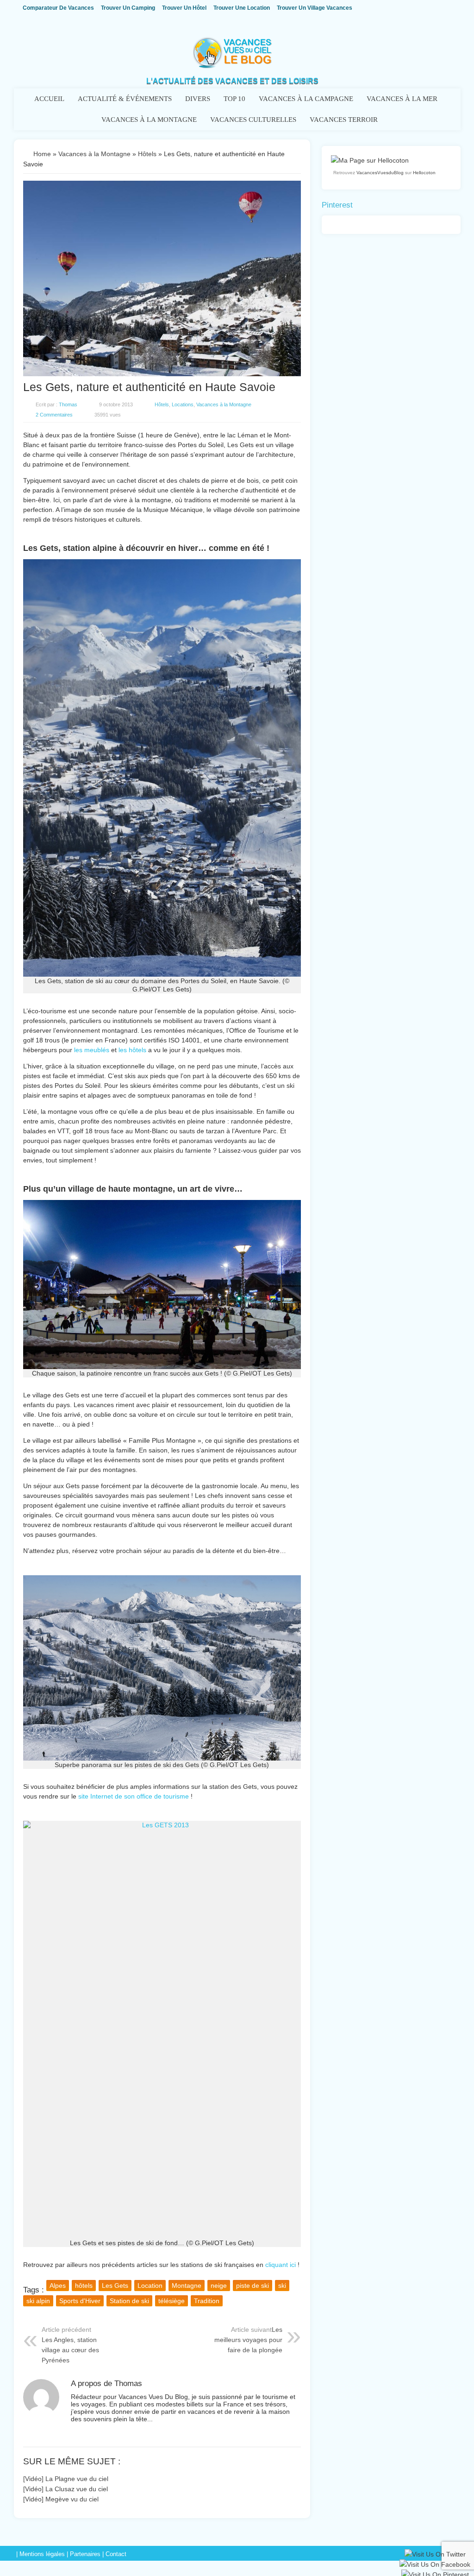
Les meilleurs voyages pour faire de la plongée (248, 2340)
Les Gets (115, 2286)
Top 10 (234, 99)
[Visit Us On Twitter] (435, 2556)
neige (219, 2286)
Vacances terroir (344, 120)
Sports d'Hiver (80, 2301)
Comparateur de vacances (58, 8)
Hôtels (147, 154)
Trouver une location (242, 8)
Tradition (207, 2301)
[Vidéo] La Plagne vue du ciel (66, 2479)
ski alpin (38, 2301)
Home (42, 154)
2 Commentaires (54, 415)
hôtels (84, 2286)
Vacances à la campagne (306, 99)
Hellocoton (424, 173)
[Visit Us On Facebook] (435, 2566)
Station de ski (129, 2301)
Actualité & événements (125, 99)
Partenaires (85, 2554)
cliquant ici (281, 2265)
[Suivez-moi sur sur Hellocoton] (370, 160)
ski (282, 2286)
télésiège (172, 2301)
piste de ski (253, 2286)
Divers (198, 99)
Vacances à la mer (402, 99)
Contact (116, 2554)
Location (150, 2286)
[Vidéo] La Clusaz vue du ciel (65, 2489)
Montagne (187, 2286)
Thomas (68, 404)
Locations (183, 404)
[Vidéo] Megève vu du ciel (61, 2499)
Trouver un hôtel (184, 8)
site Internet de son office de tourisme (134, 1796)
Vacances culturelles (253, 120)
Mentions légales (42, 2554)
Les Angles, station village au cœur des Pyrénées (70, 2350)
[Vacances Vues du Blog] (232, 66)
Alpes (58, 2286)
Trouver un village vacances (315, 8)
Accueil (49, 99)
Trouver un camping (128, 8)
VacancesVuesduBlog (380, 173)
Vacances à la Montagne (149, 120)
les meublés (92, 1050)
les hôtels (132, 1050)
